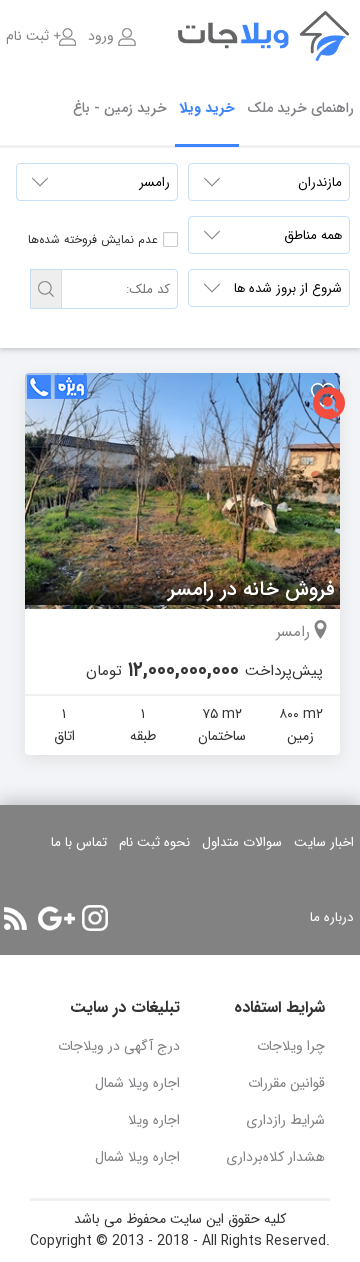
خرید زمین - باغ (120, 108)
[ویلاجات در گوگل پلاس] (56, 918)
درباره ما (332, 917)
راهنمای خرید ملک (300, 108)
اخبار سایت (324, 842)
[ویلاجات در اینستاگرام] (95, 918)
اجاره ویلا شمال (137, 1083)
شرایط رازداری (285, 1120)
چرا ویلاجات (291, 1046)
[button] (46, 289)
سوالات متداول (242, 842)
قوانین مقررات (286, 1083)
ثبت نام (27, 36)
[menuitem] (112, 36)
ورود (101, 36)
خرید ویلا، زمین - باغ (279, 36)
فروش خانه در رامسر (251, 589)
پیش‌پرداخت (284, 671)
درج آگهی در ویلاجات (119, 1046)
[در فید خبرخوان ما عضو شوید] (15, 918)
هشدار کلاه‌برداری (275, 1157)
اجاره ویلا (154, 1120)
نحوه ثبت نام (154, 842)
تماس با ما (79, 842)
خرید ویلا (207, 108)
